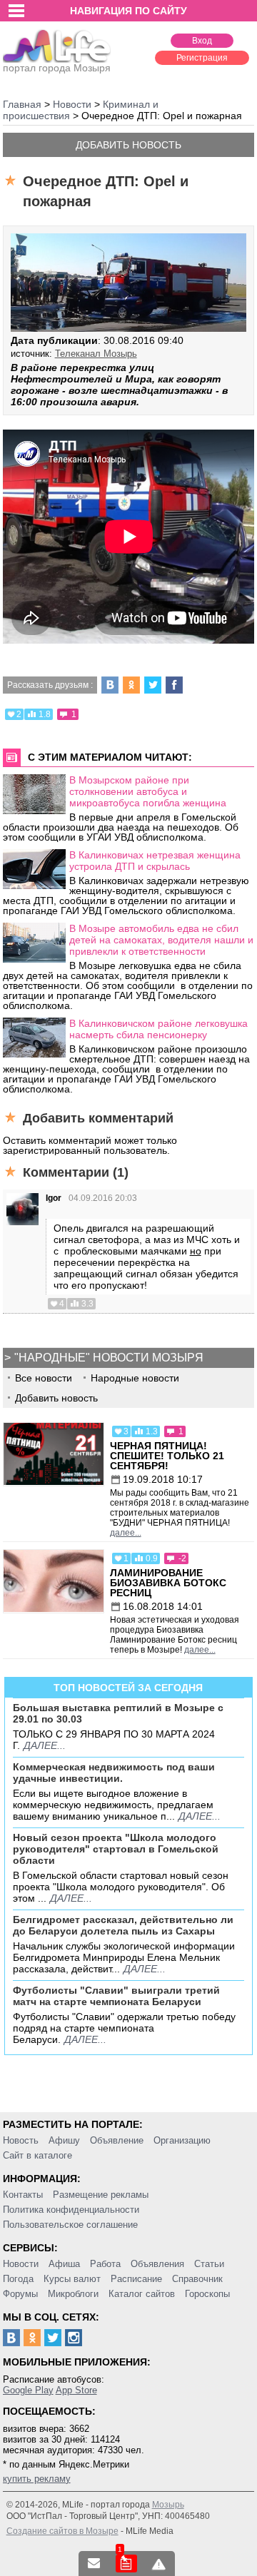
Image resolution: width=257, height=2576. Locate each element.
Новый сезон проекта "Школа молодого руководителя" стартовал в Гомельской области (116, 1849)
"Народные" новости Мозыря (109, 1358)
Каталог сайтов (142, 2294)
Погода (18, 2279)
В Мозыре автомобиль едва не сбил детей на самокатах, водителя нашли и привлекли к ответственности (161, 940)
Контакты (23, 2195)
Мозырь (168, 2505)
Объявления (157, 2264)
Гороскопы (207, 2294)
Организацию (182, 2140)
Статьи (209, 2264)
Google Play (28, 2390)
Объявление (117, 2140)
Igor (54, 1198)
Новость (21, 2140)
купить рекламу (37, 2479)
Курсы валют (72, 2279)
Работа (105, 2264)
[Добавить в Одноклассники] (131, 685)
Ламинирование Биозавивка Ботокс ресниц (168, 1583)
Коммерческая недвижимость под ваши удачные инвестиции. (114, 1773)
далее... (126, 1533)
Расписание (136, 2279)
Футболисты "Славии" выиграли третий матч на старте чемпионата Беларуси (116, 1996)
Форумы (20, 2294)
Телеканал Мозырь (96, 354)
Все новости (44, 1378)
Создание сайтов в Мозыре (62, 2531)
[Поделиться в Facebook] (174, 685)
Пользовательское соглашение (70, 2225)
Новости (21, 2264)
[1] (126, 2564)
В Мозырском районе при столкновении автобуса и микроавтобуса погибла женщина (148, 791)
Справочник (197, 2279)
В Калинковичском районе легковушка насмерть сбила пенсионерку (158, 1029)
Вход (202, 41)
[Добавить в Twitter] (153, 685)
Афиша (64, 2264)
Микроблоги (73, 2294)
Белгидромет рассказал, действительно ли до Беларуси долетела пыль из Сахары (123, 1925)
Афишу (64, 2140)
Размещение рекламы (101, 2195)
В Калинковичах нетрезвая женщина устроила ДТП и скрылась (155, 861)
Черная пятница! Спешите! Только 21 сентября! (167, 1456)
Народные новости (135, 1378)
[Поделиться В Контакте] (110, 685)
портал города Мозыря (57, 68)
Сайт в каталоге (37, 2155)
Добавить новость (128, 145)
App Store (76, 2390)
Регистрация (202, 58)
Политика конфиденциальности (71, 2210)
